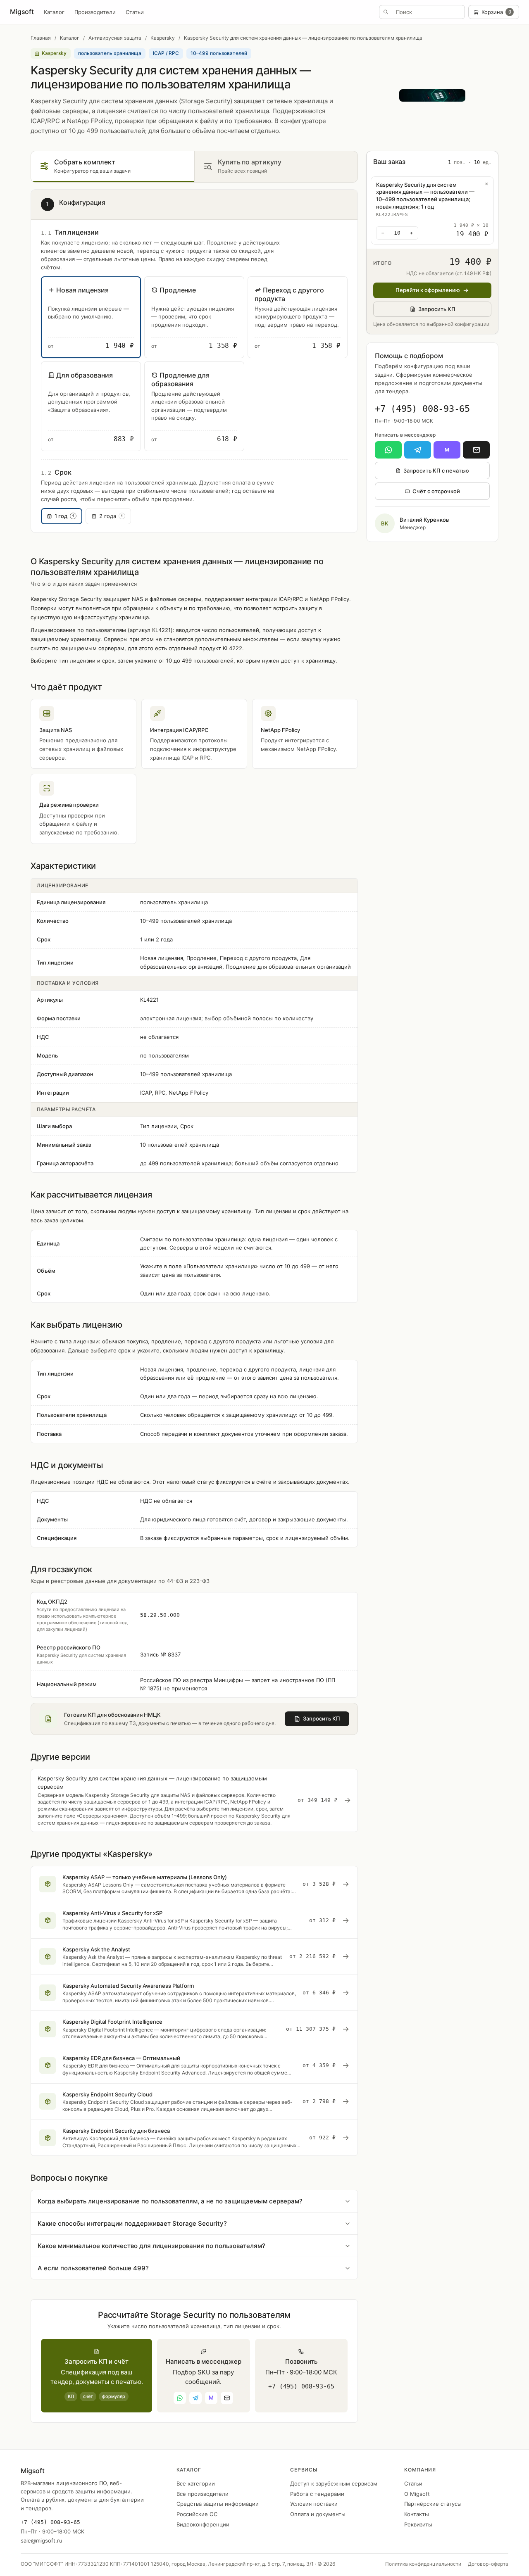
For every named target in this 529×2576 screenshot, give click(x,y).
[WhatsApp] (388, 450)
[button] (91, 317)
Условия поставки (314, 2504)
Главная (41, 38)
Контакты (417, 2514)
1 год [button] (64, 516)
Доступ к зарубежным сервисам (334, 2483)
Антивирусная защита (115, 38)
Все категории (196, 2483)
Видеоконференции (203, 2524)
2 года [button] (111, 516)
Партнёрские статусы (433, 2504)
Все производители (203, 2494)
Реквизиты (418, 2524)
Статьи (135, 12)
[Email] (476, 450)
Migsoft (22, 12)
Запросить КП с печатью (436, 471)
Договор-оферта (488, 2564)
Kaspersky (163, 38)
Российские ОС (197, 2514)
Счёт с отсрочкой (436, 491)
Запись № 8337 (160, 1654)
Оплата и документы (318, 2514)
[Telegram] (418, 450)
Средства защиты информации (218, 2504)
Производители (95, 12)
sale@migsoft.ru (42, 2540)
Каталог (54, 12)
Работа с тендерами (317, 2494)
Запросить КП (437, 309)
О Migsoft (417, 2494)
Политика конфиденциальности (423, 2564)
